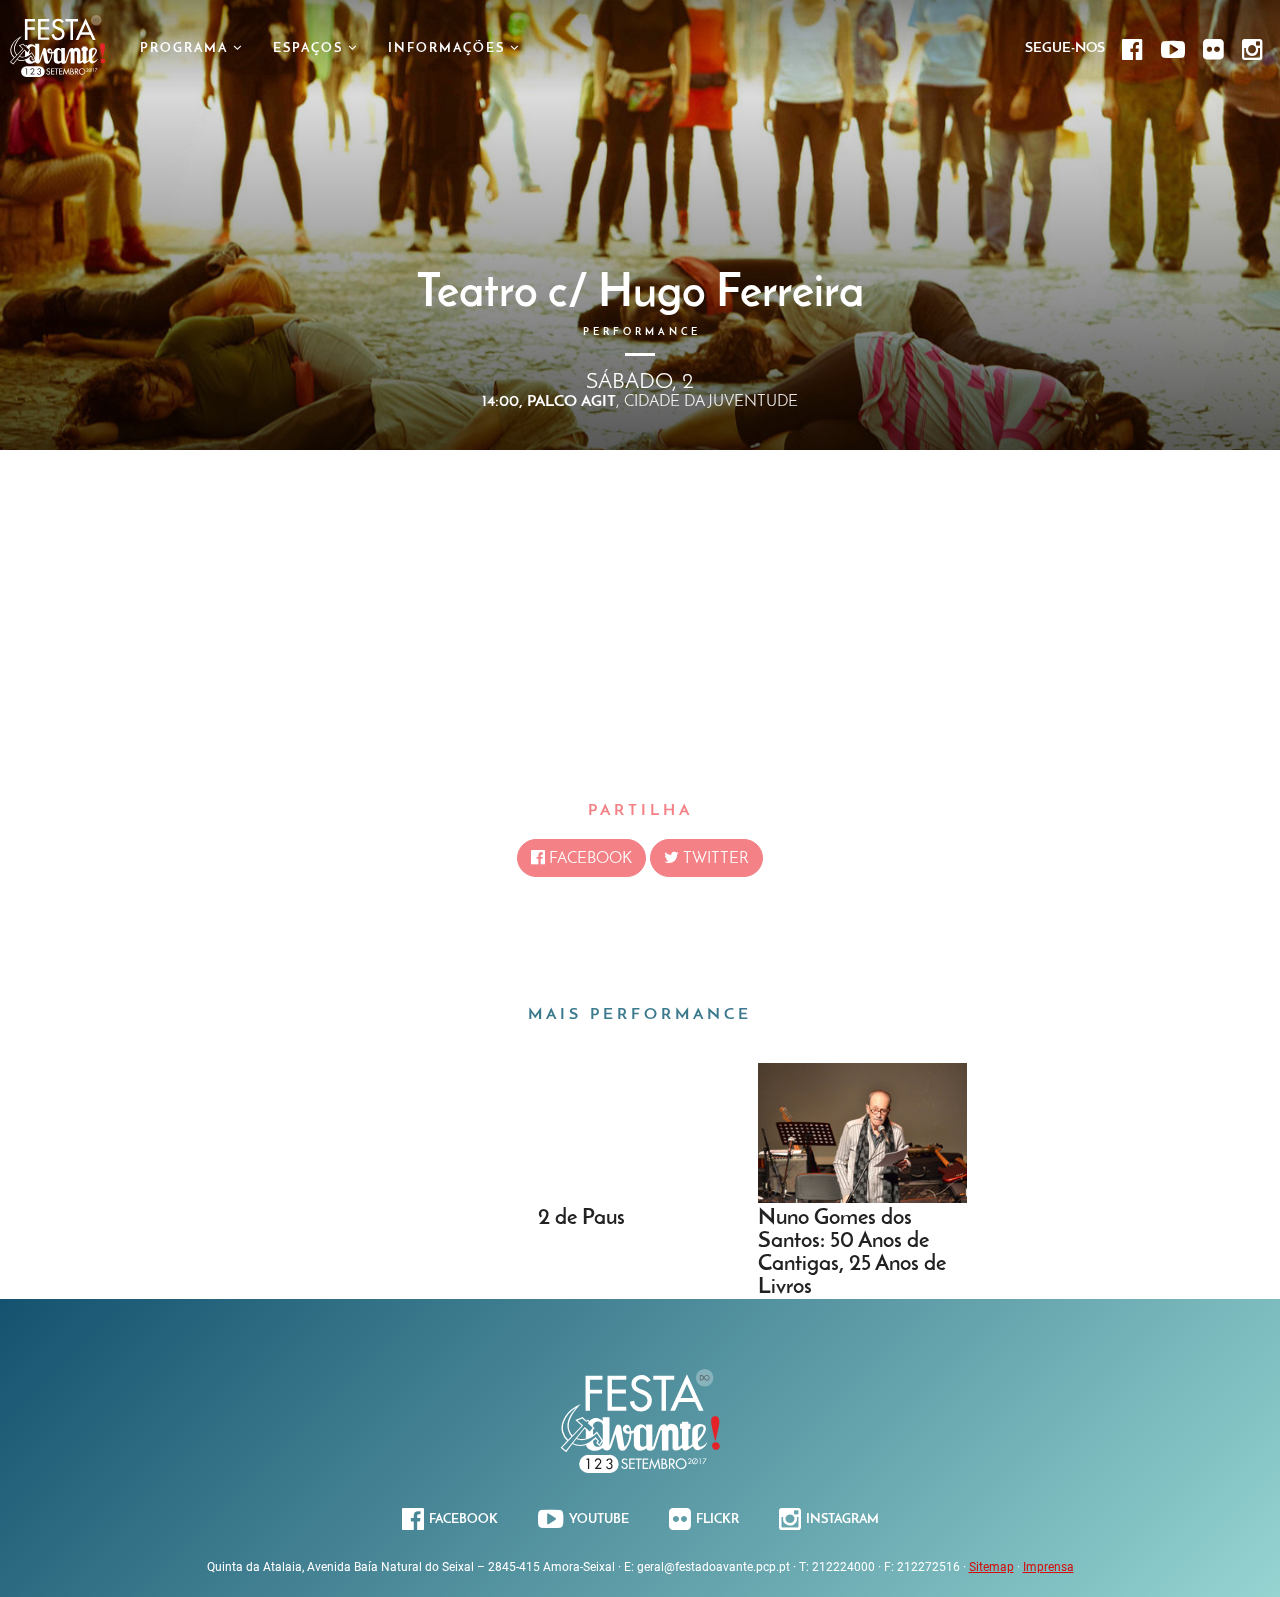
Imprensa (1048, 1567)
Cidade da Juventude (711, 402)
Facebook (588, 859)
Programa (186, 48)
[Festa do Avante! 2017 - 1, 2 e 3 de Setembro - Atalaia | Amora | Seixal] (57, 71)
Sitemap (991, 1567)
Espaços (310, 48)
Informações (449, 48)
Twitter (714, 859)
